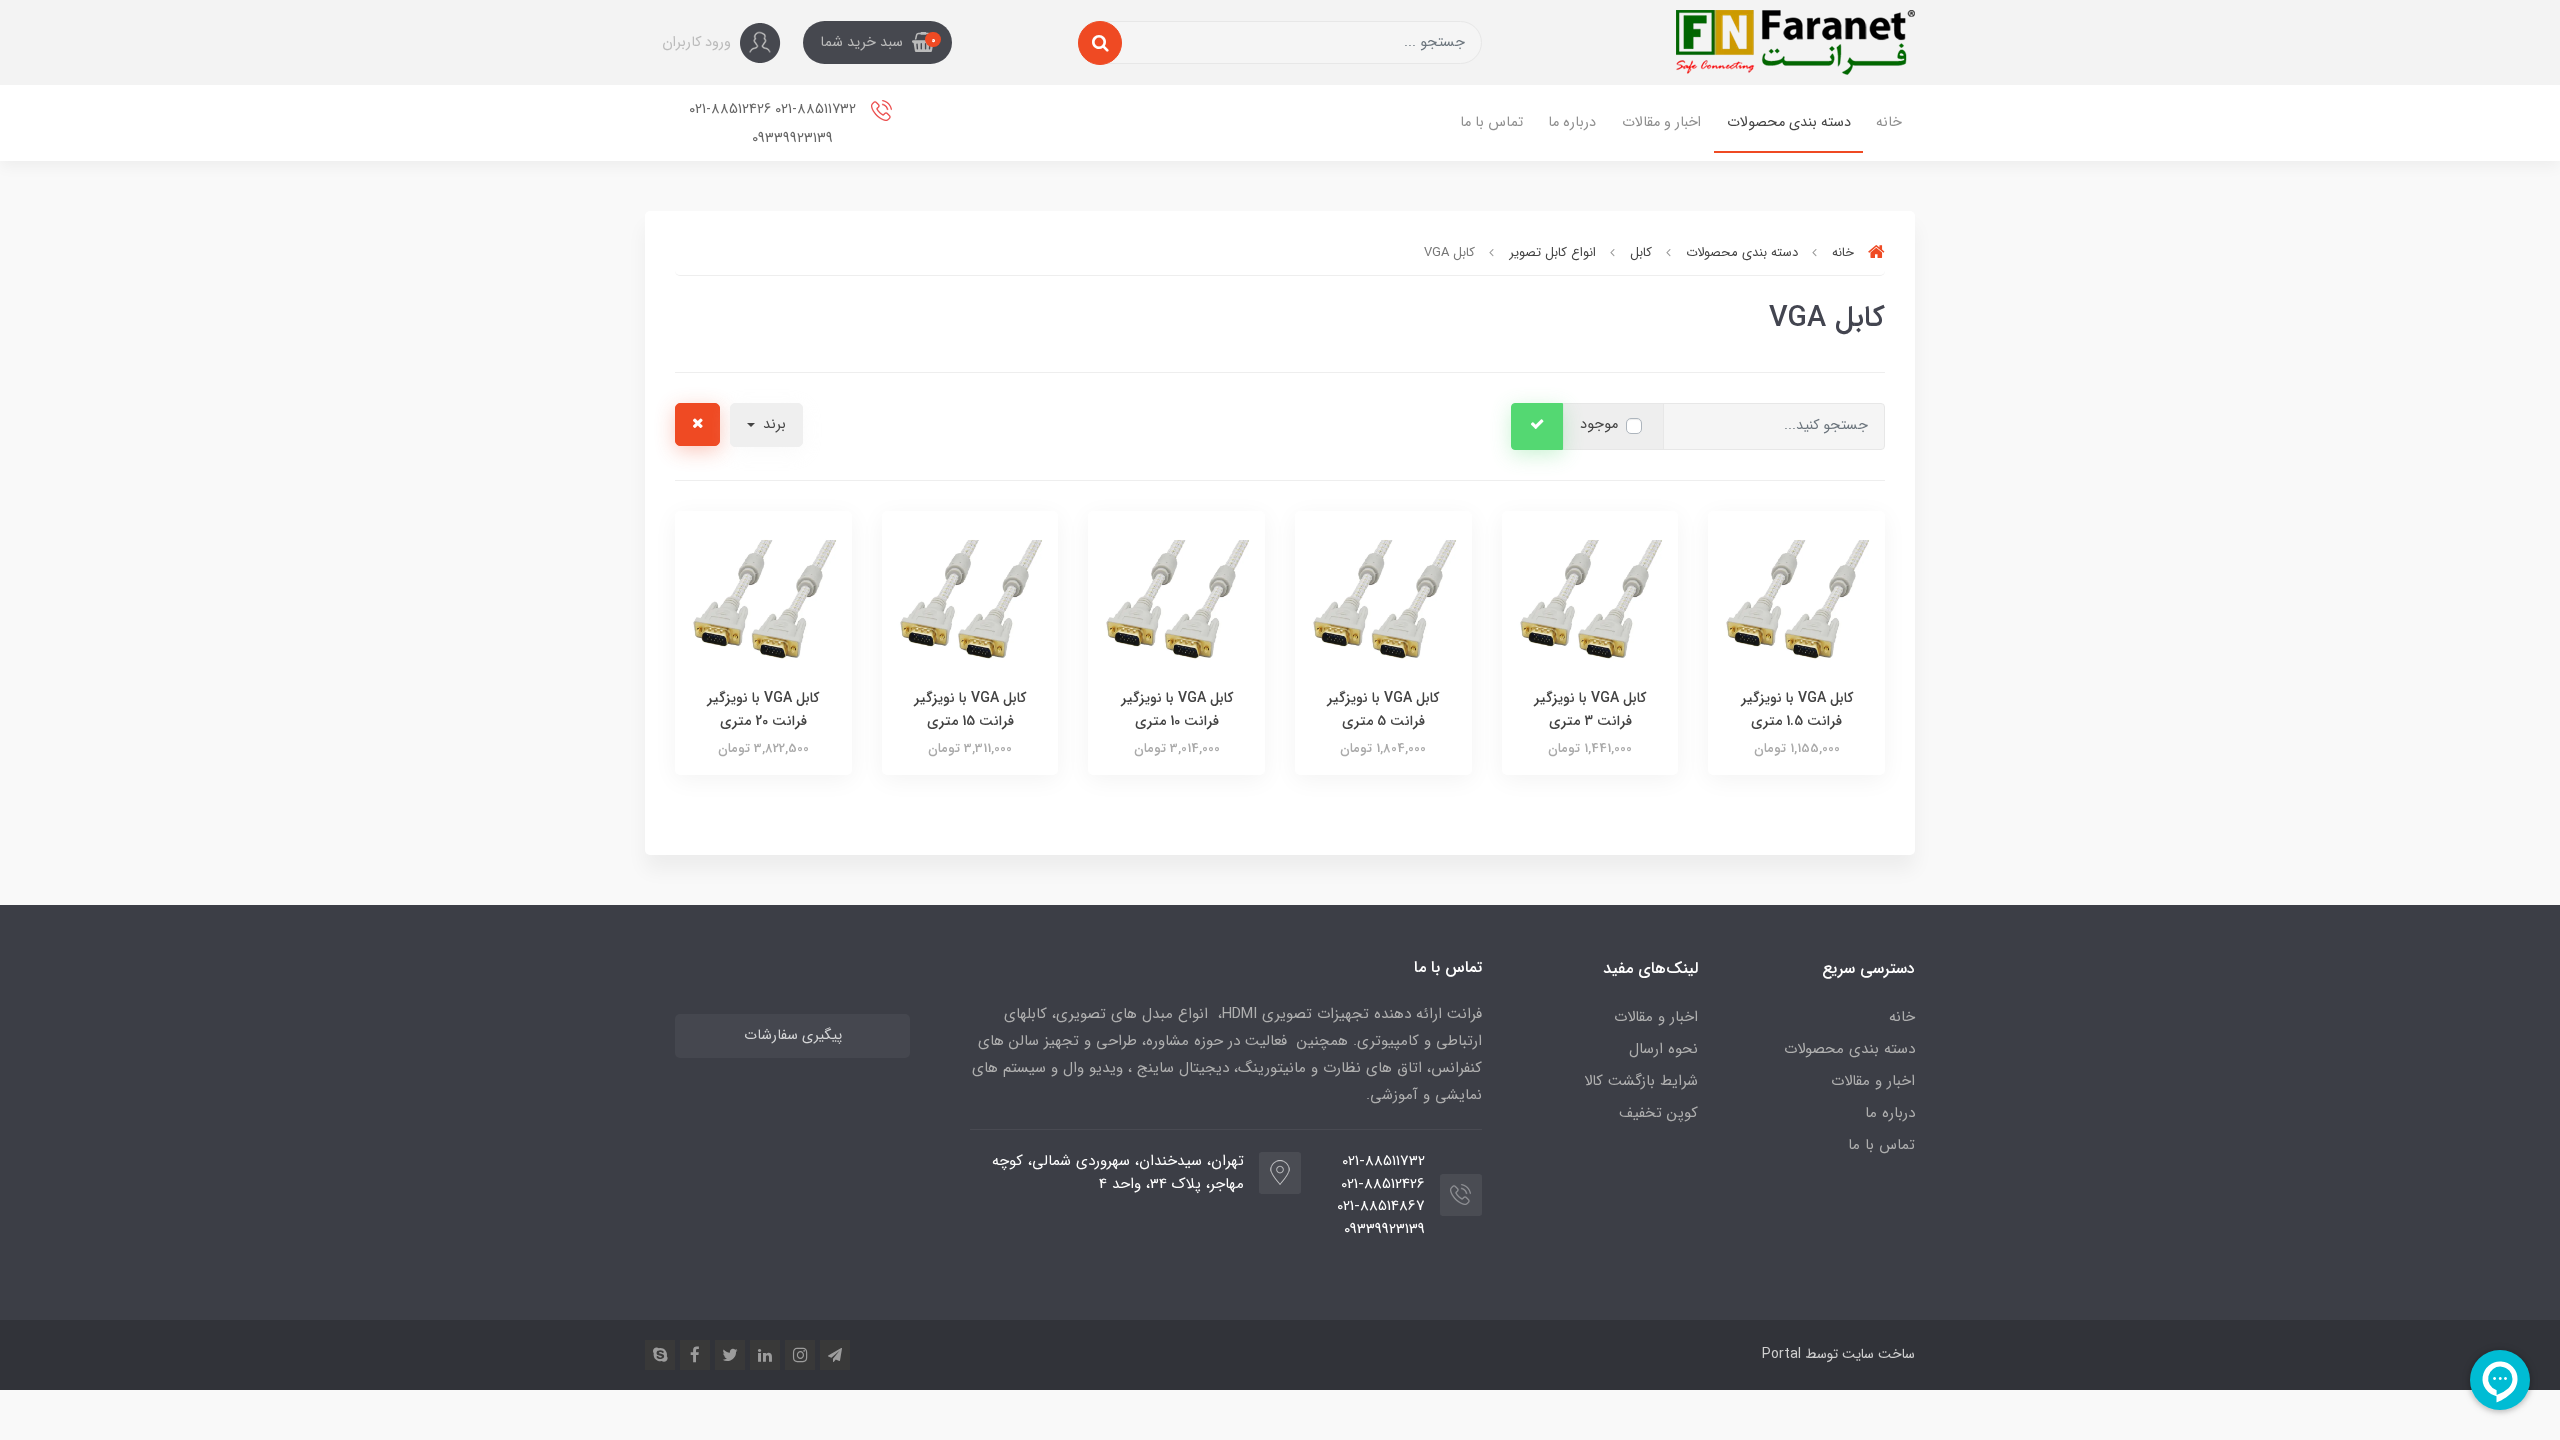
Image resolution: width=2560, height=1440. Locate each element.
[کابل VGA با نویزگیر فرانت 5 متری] (1383, 597)
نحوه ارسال (1663, 1049)
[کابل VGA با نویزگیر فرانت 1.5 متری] (1796, 597)
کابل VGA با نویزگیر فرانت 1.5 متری (1797, 709)
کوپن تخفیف (1658, 1113)
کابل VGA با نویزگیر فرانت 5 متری (1383, 709)
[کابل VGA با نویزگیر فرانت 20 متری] (763, 597)
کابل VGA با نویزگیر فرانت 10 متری (1177, 709)
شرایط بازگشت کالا (1641, 1081)
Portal (1781, 1354)
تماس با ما (1491, 122)
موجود (1599, 424)
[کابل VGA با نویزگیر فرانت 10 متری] (1176, 597)
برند (772, 424)
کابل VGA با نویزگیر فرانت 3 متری (1590, 709)
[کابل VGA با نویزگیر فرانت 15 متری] (970, 597)
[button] (877, 43)
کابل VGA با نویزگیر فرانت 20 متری (763, 709)
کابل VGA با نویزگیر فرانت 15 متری (970, 709)
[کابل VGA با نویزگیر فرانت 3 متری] (1590, 597)
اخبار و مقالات (1661, 122)
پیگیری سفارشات (793, 1035)
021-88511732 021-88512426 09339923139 (774, 124)
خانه (1889, 122)
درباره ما (1572, 122)
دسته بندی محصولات (1789, 122)
